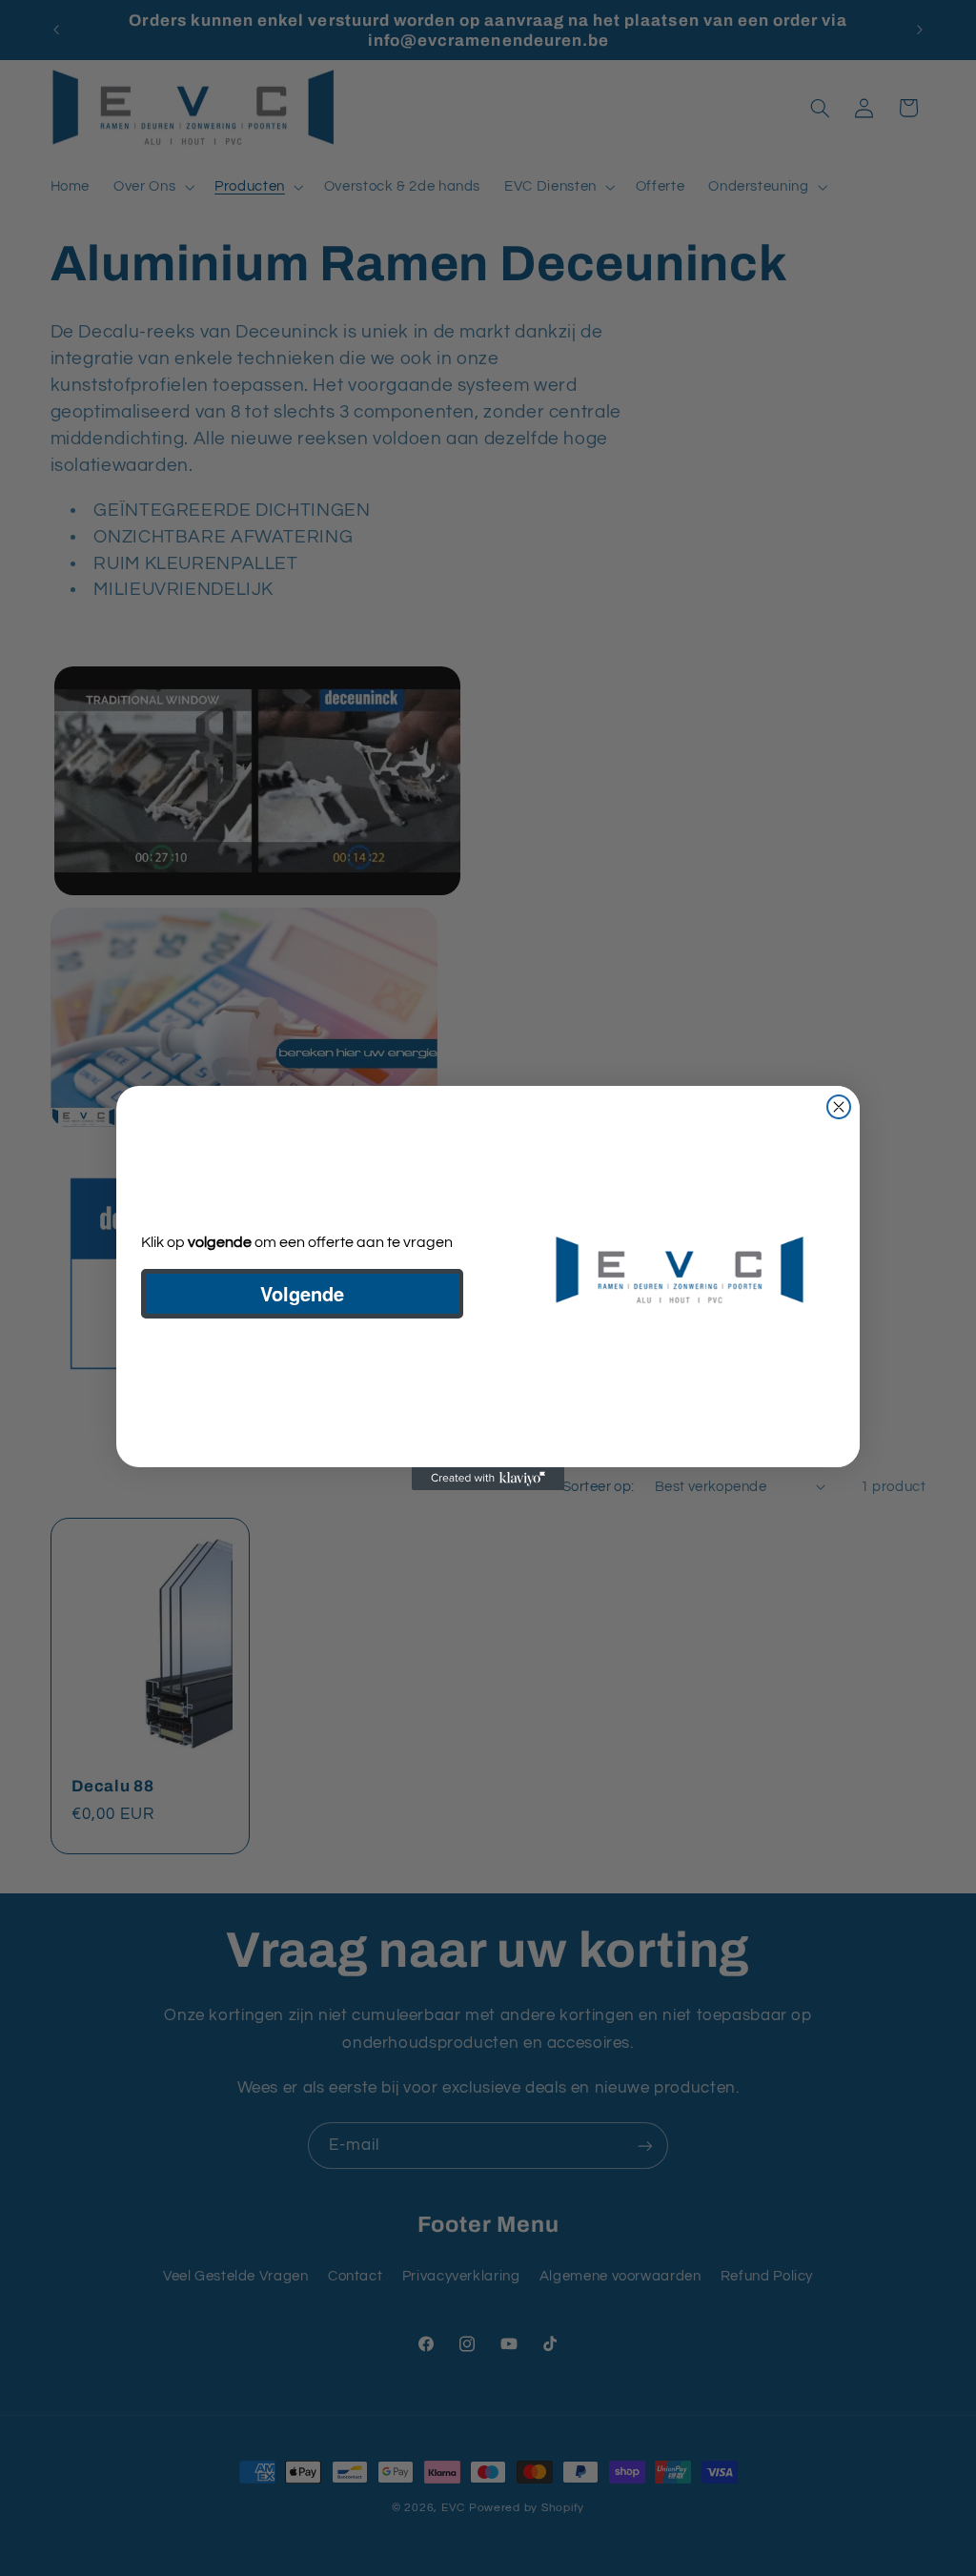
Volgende (302, 1293)
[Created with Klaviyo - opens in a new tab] (488, 1479)
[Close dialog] (839, 1107)
